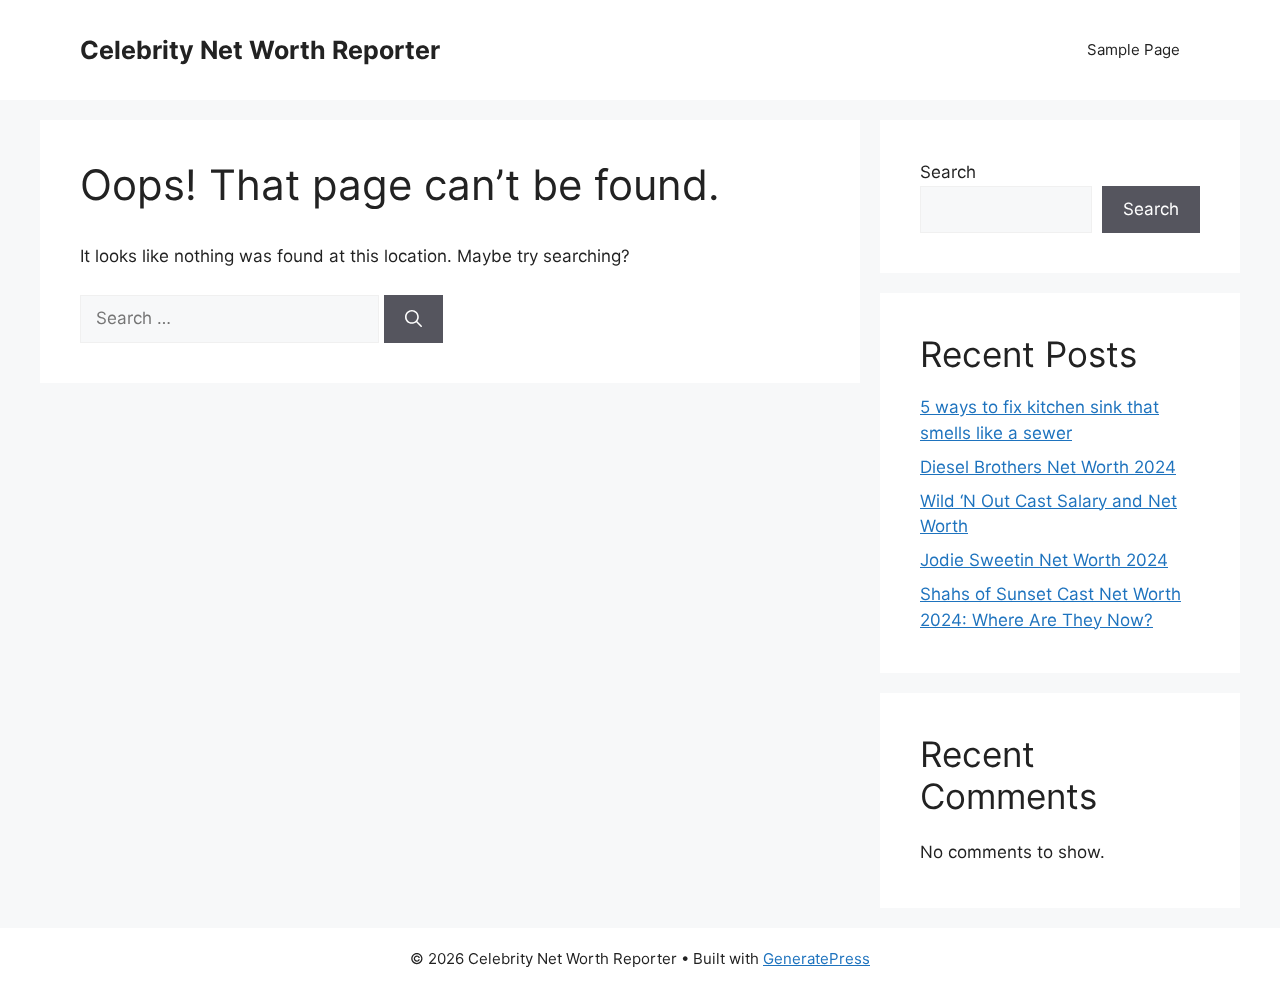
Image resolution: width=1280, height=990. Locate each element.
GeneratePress (816, 958)
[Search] (413, 319)
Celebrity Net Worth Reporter (260, 50)
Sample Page (1133, 49)
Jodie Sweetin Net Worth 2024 (1044, 560)
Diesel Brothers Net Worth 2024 (1048, 467)
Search (948, 172)
